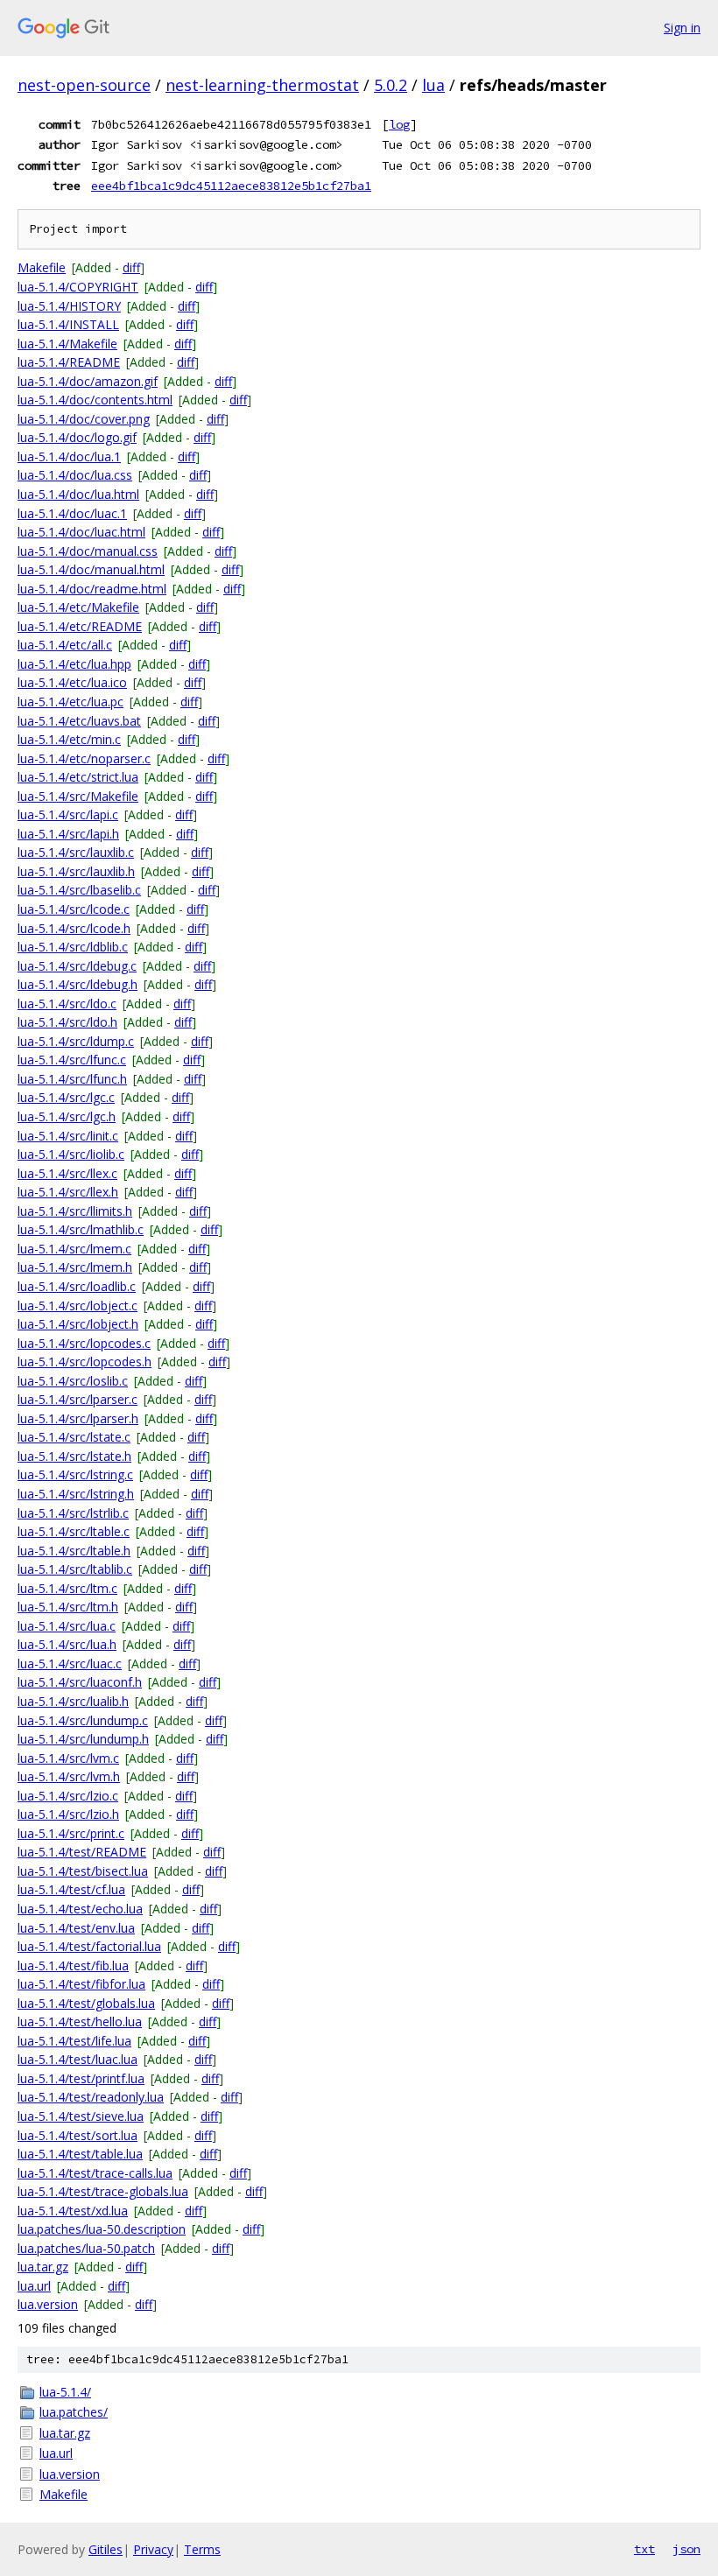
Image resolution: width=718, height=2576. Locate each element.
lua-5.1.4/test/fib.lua (73, 1965)
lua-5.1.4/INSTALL (68, 324)
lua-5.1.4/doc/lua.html (78, 494)
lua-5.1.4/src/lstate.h (74, 1456)
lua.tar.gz (43, 2267)
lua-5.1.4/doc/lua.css (75, 475)
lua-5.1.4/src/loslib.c (73, 1381)
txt (644, 2549)
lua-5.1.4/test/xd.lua (73, 2211)
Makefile (42, 267)
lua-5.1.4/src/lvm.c (68, 1758)
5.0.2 (391, 85)
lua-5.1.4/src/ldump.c (76, 1041)
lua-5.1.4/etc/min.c (69, 739)
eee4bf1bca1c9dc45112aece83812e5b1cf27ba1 (231, 186)
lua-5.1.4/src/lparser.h (78, 1418)
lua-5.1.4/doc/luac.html (81, 532)
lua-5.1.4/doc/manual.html (91, 569)
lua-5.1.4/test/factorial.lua (89, 1946)
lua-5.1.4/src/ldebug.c (77, 966)
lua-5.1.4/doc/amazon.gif (88, 381)
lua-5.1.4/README (69, 362)
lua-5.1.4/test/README (82, 1852)
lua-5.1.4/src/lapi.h (68, 834)
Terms (202, 2549)
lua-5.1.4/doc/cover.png (84, 419)
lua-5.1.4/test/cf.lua (71, 1889)
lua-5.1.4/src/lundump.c (83, 1720)
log (399, 124)
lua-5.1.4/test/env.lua (76, 1928)
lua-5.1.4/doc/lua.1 (69, 456)
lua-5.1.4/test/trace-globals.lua (103, 2191)
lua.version (48, 2304)
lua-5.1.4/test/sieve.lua (81, 2116)
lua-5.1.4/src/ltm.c (67, 1588)
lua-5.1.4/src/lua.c (67, 1626)
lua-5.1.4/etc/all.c (65, 645)
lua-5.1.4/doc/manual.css (88, 551)
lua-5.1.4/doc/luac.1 (72, 513)
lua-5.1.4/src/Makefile (78, 796)
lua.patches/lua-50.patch (86, 2248)
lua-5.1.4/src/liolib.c (71, 1154)
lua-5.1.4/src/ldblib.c (73, 947)
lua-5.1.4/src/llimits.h (75, 1211)
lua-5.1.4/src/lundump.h (83, 1739)
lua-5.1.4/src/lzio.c (68, 1796)
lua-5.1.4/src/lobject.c (77, 1306)
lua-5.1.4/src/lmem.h (75, 1267)
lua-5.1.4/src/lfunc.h (72, 1079)
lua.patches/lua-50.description (102, 2229)
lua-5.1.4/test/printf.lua (81, 2078)
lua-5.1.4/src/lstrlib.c (73, 1513)
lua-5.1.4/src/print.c (71, 1833)
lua (433, 85)
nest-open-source (84, 85)
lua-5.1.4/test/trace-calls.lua (95, 2173)
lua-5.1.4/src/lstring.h (76, 1494)
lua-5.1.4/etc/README (80, 626)
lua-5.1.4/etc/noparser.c (84, 758)
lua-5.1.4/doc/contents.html (95, 400)
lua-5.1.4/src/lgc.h (67, 1116)
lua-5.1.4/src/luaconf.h (80, 1682)
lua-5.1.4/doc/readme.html (92, 589)
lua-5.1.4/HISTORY (69, 306)
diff (131, 267)
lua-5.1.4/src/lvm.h (69, 1776)
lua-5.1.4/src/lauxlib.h (76, 871)
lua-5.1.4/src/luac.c (70, 1664)
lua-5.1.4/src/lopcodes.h (84, 1362)
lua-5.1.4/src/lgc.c (66, 1097)
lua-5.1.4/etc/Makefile (78, 607)
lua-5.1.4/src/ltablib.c (75, 1569)
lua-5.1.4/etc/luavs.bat (79, 721)
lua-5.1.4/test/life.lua (74, 2041)
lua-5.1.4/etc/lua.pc (70, 702)
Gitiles (106, 2549)
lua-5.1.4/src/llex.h (68, 1192)
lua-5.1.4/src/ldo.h (67, 1022)
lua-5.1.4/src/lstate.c (74, 1437)
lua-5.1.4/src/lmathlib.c (81, 1229)
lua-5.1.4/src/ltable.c (74, 1531)
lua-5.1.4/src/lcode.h (74, 928)
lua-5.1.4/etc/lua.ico (72, 682)
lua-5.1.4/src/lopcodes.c (84, 1343)
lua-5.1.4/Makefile (67, 344)
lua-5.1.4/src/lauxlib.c (76, 852)
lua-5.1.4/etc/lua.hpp (74, 664)
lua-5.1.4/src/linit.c (68, 1136)
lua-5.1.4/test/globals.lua (86, 2003)
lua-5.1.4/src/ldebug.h (77, 984)
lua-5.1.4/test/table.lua (80, 2154)
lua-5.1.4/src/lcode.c (74, 909)
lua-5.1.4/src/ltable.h (74, 1551)
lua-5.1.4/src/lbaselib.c (79, 890)
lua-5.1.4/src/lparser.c (77, 1399)
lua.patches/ (74, 2412)
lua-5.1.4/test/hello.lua (80, 2021)
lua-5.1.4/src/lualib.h (73, 1701)
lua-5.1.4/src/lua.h (67, 1644)
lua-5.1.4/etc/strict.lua (78, 777)
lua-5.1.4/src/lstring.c (75, 1474)
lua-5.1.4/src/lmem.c (74, 1249)
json (686, 2549)
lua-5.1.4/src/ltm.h (68, 1607)
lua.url (34, 2286)
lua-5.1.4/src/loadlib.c (77, 1286)
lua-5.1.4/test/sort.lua (77, 2135)
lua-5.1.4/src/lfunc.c (72, 1060)
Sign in (682, 28)
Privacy (153, 2549)
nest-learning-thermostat (262, 85)
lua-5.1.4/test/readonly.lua (91, 2097)
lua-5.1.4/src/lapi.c (68, 814)
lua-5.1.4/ (65, 2392)
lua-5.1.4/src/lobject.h (78, 1324)
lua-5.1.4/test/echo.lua (80, 1909)
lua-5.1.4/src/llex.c (67, 1173)
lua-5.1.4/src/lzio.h (68, 1814)
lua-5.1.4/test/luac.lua (77, 2059)
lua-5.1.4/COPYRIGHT (78, 287)
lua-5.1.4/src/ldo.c (67, 1004)
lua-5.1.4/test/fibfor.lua (81, 1984)
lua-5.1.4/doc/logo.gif (77, 437)
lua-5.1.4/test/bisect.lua (83, 1871)
